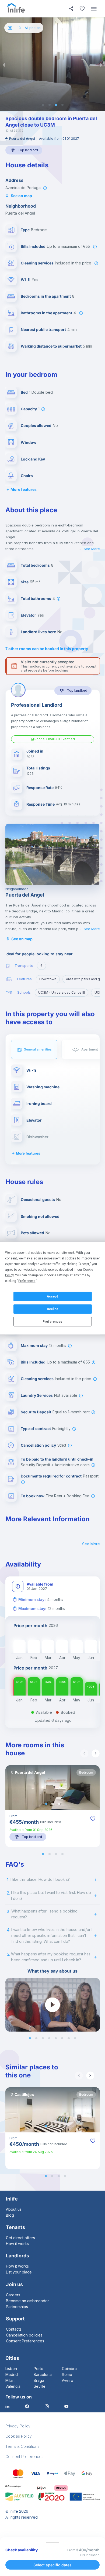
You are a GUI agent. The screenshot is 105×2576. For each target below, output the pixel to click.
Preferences (52, 1322)
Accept (52, 1296)
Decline (52, 1309)
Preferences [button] (27, 1281)
